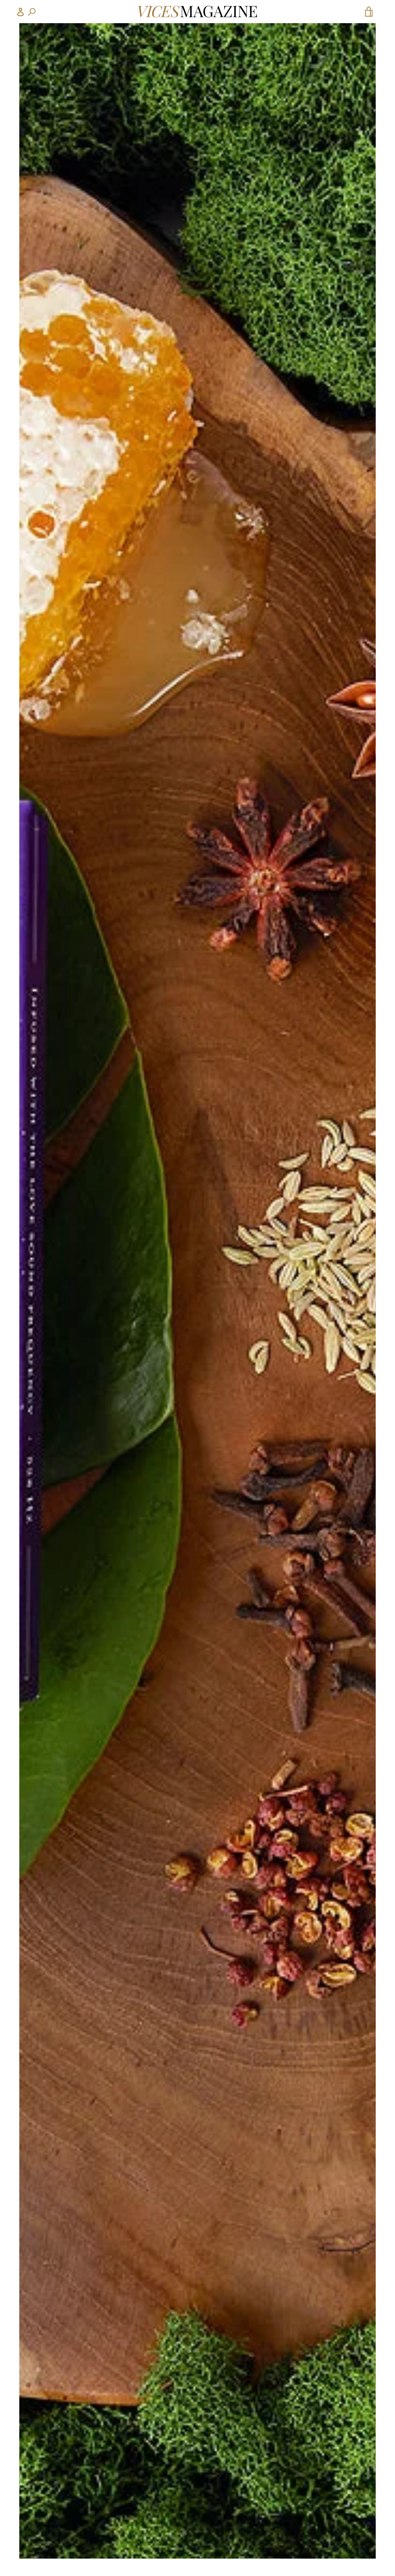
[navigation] (26, 12)
